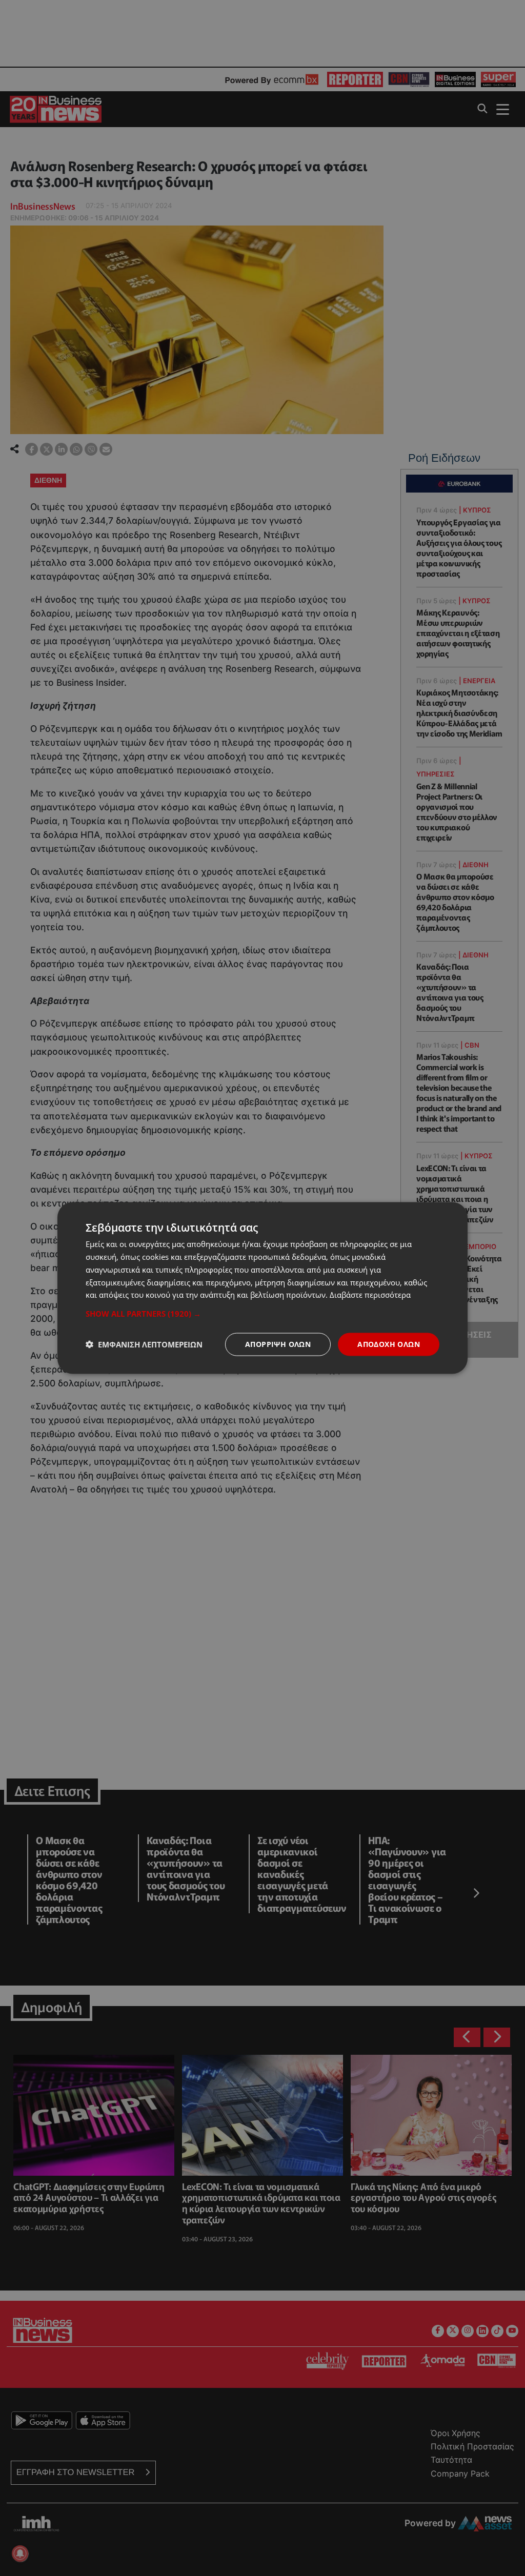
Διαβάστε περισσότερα (370, 1295)
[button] (262, 1314)
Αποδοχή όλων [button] (389, 1344)
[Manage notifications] (20, 2553)
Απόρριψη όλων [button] (278, 1344)
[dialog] (262, 1288)
